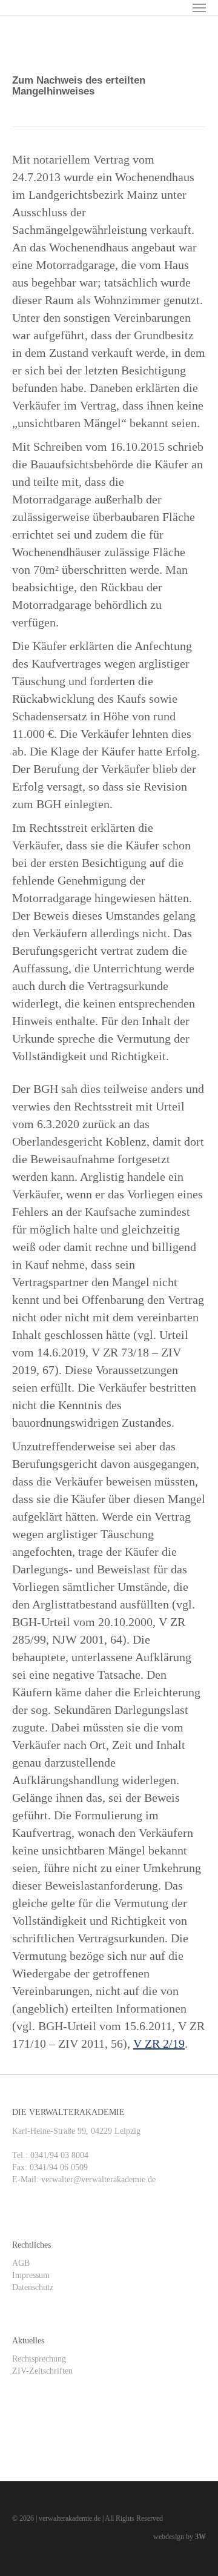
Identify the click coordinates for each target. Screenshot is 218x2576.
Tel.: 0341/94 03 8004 (50, 2155)
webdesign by (180, 2537)
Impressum (31, 2275)
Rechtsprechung (39, 2359)
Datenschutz (33, 2287)
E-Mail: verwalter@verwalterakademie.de (84, 2179)
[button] (199, 7)
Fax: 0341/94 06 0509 (50, 2167)
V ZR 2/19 (159, 2043)
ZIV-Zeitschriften (42, 2371)
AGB (21, 2263)
